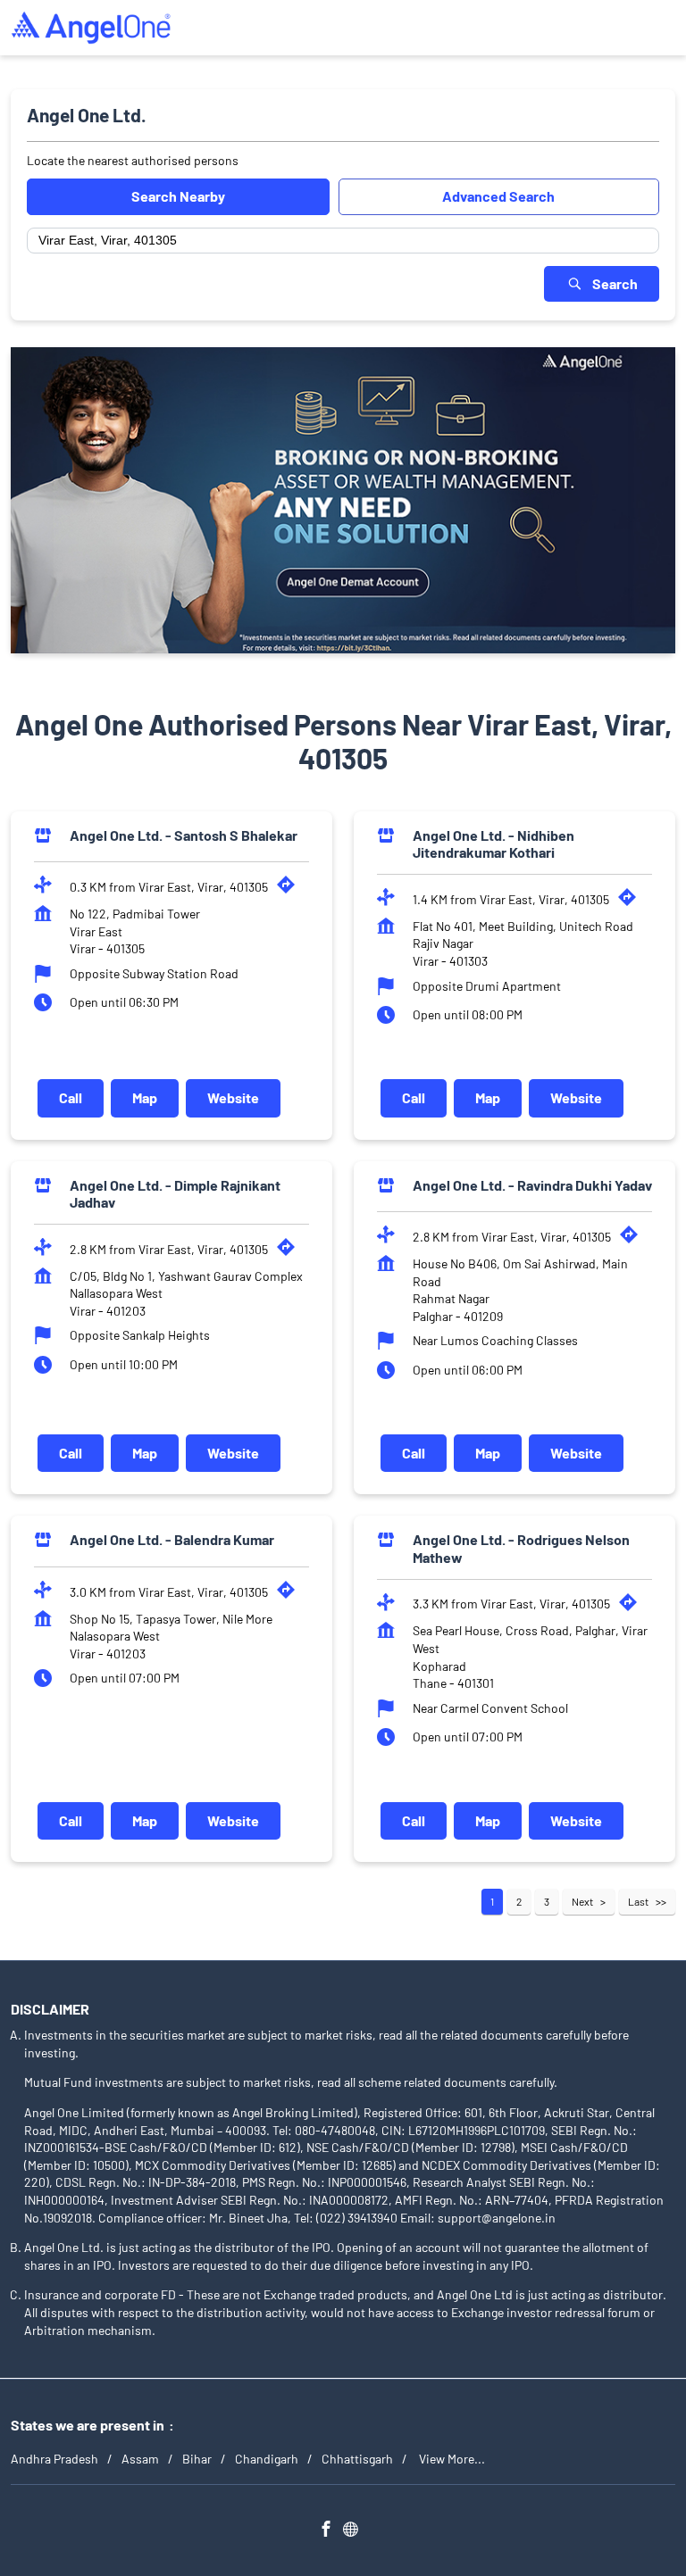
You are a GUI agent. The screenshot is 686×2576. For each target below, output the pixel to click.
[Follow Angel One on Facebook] (330, 2530)
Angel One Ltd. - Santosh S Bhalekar (184, 834)
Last (638, 1901)
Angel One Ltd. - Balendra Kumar (172, 1539)
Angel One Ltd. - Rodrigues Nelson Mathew (521, 1548)
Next (582, 1901)
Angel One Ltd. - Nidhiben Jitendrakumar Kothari (494, 843)
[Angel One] (91, 28)
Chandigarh (267, 2459)
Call (71, 1097)
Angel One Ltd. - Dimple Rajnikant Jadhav (175, 1192)
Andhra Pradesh (54, 2459)
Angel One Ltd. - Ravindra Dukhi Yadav (532, 1184)
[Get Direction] (290, 889)
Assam (140, 2459)
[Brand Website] (356, 2530)
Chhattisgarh (357, 2459)
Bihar (197, 2459)
